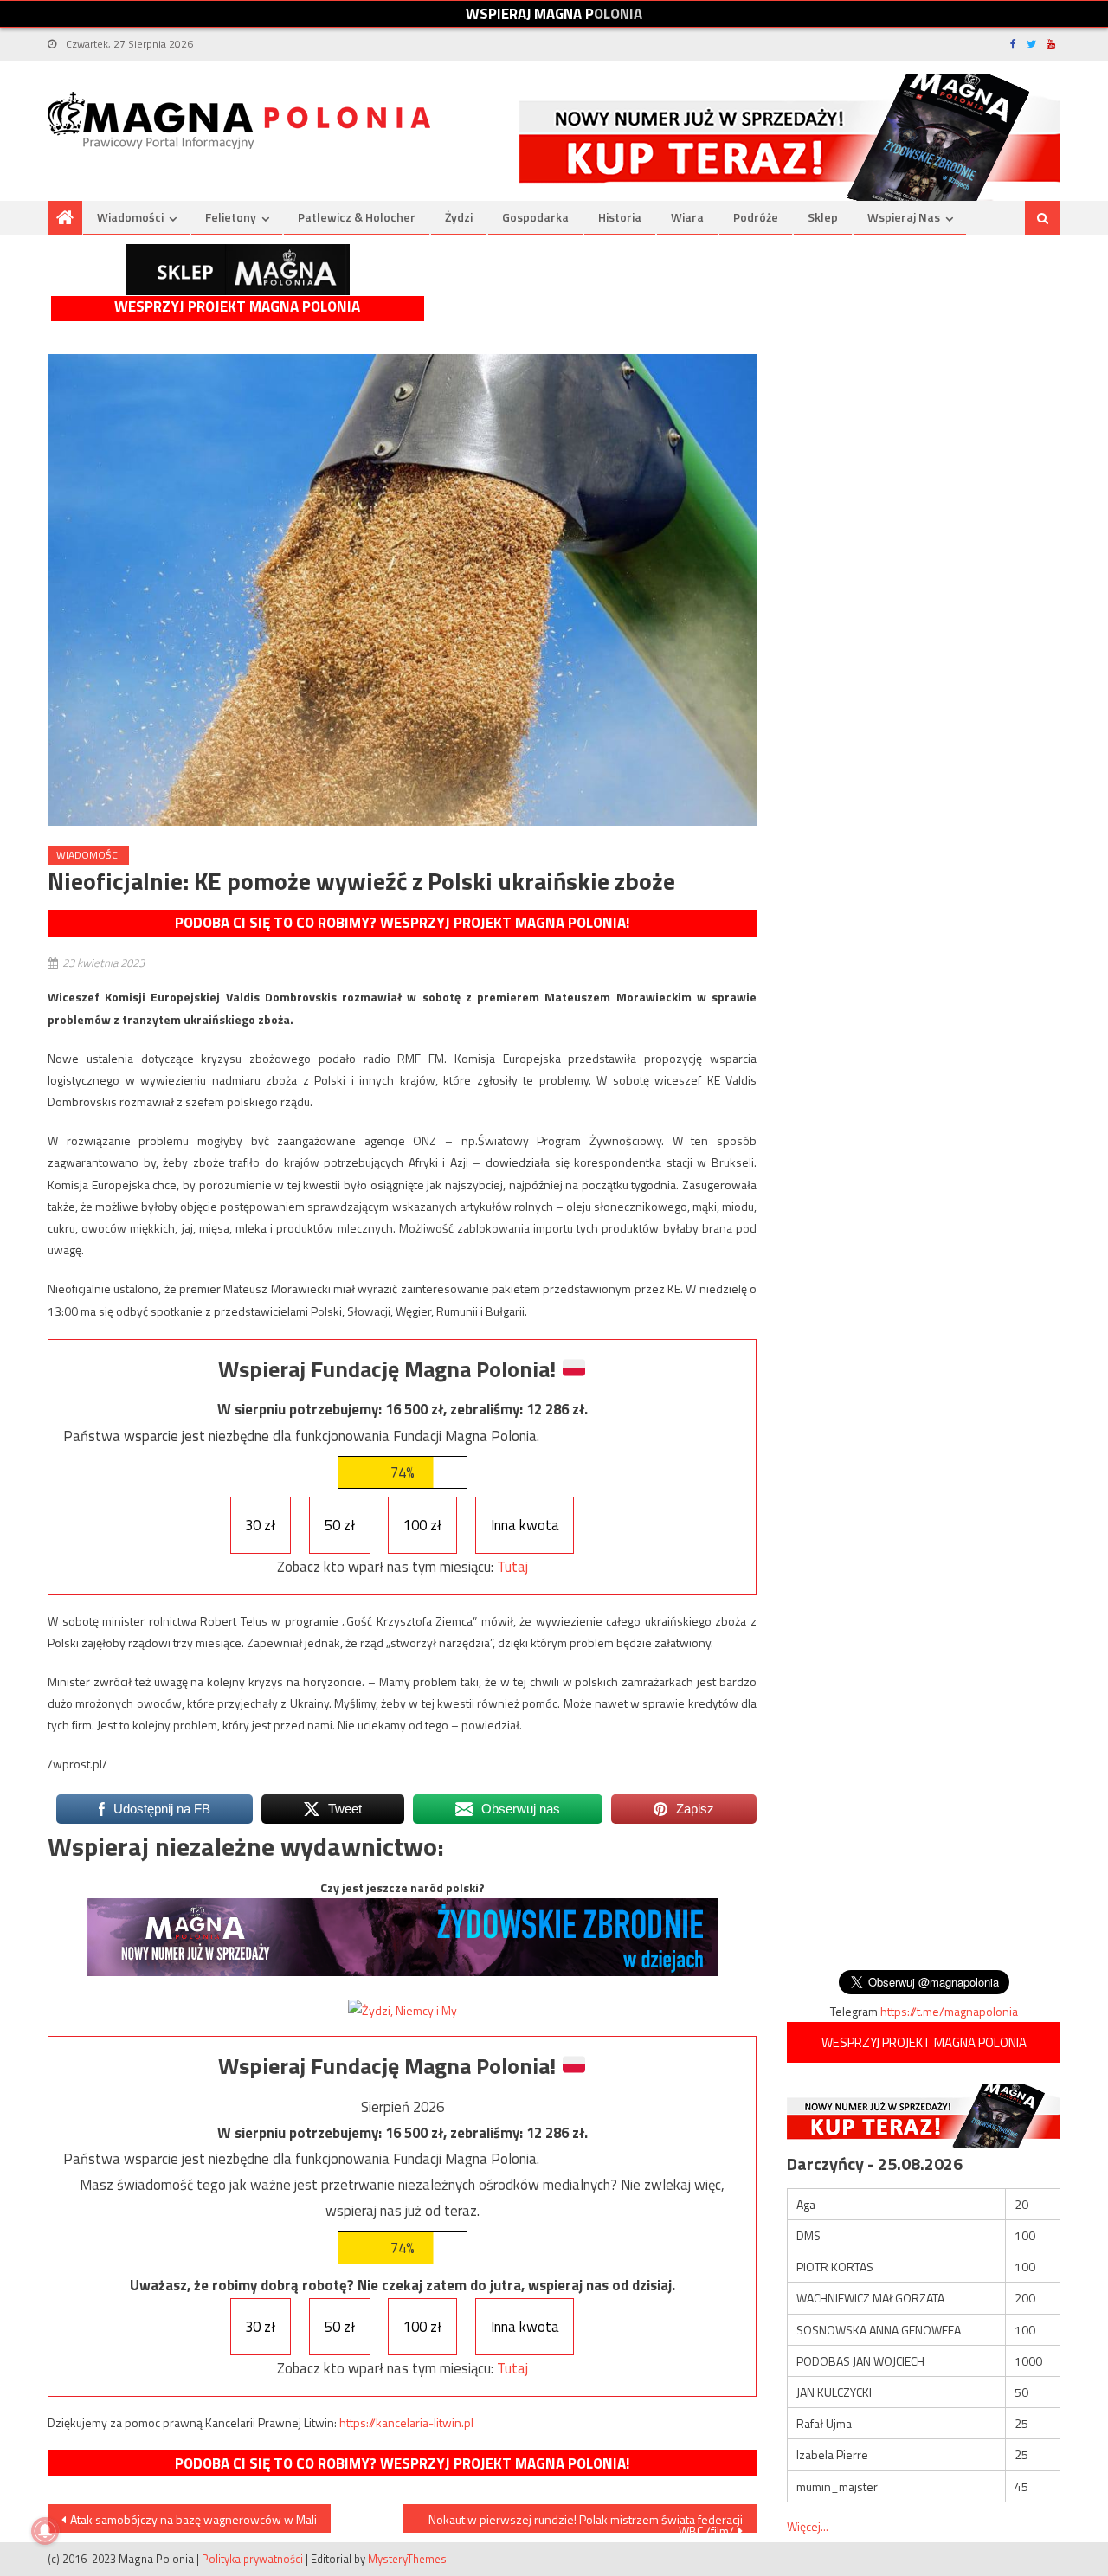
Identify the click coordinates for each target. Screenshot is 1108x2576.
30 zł (260, 1525)
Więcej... (808, 2526)
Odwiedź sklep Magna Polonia (238, 270)
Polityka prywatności (252, 2559)
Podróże (756, 217)
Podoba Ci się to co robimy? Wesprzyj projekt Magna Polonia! (402, 923)
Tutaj (512, 1567)
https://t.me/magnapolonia (949, 2011)
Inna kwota (525, 1525)
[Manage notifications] (45, 2531)
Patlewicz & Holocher (357, 217)
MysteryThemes (407, 2559)
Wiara (687, 217)
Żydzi (459, 217)
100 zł (422, 1525)
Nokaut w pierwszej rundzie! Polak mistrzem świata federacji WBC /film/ (586, 2521)
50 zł (340, 1525)
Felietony (231, 217)
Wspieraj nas (904, 217)
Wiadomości (130, 217)
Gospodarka (535, 217)
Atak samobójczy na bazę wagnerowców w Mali (193, 2519)
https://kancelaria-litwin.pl (406, 2422)
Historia (620, 217)
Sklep (823, 217)
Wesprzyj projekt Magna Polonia (237, 307)
